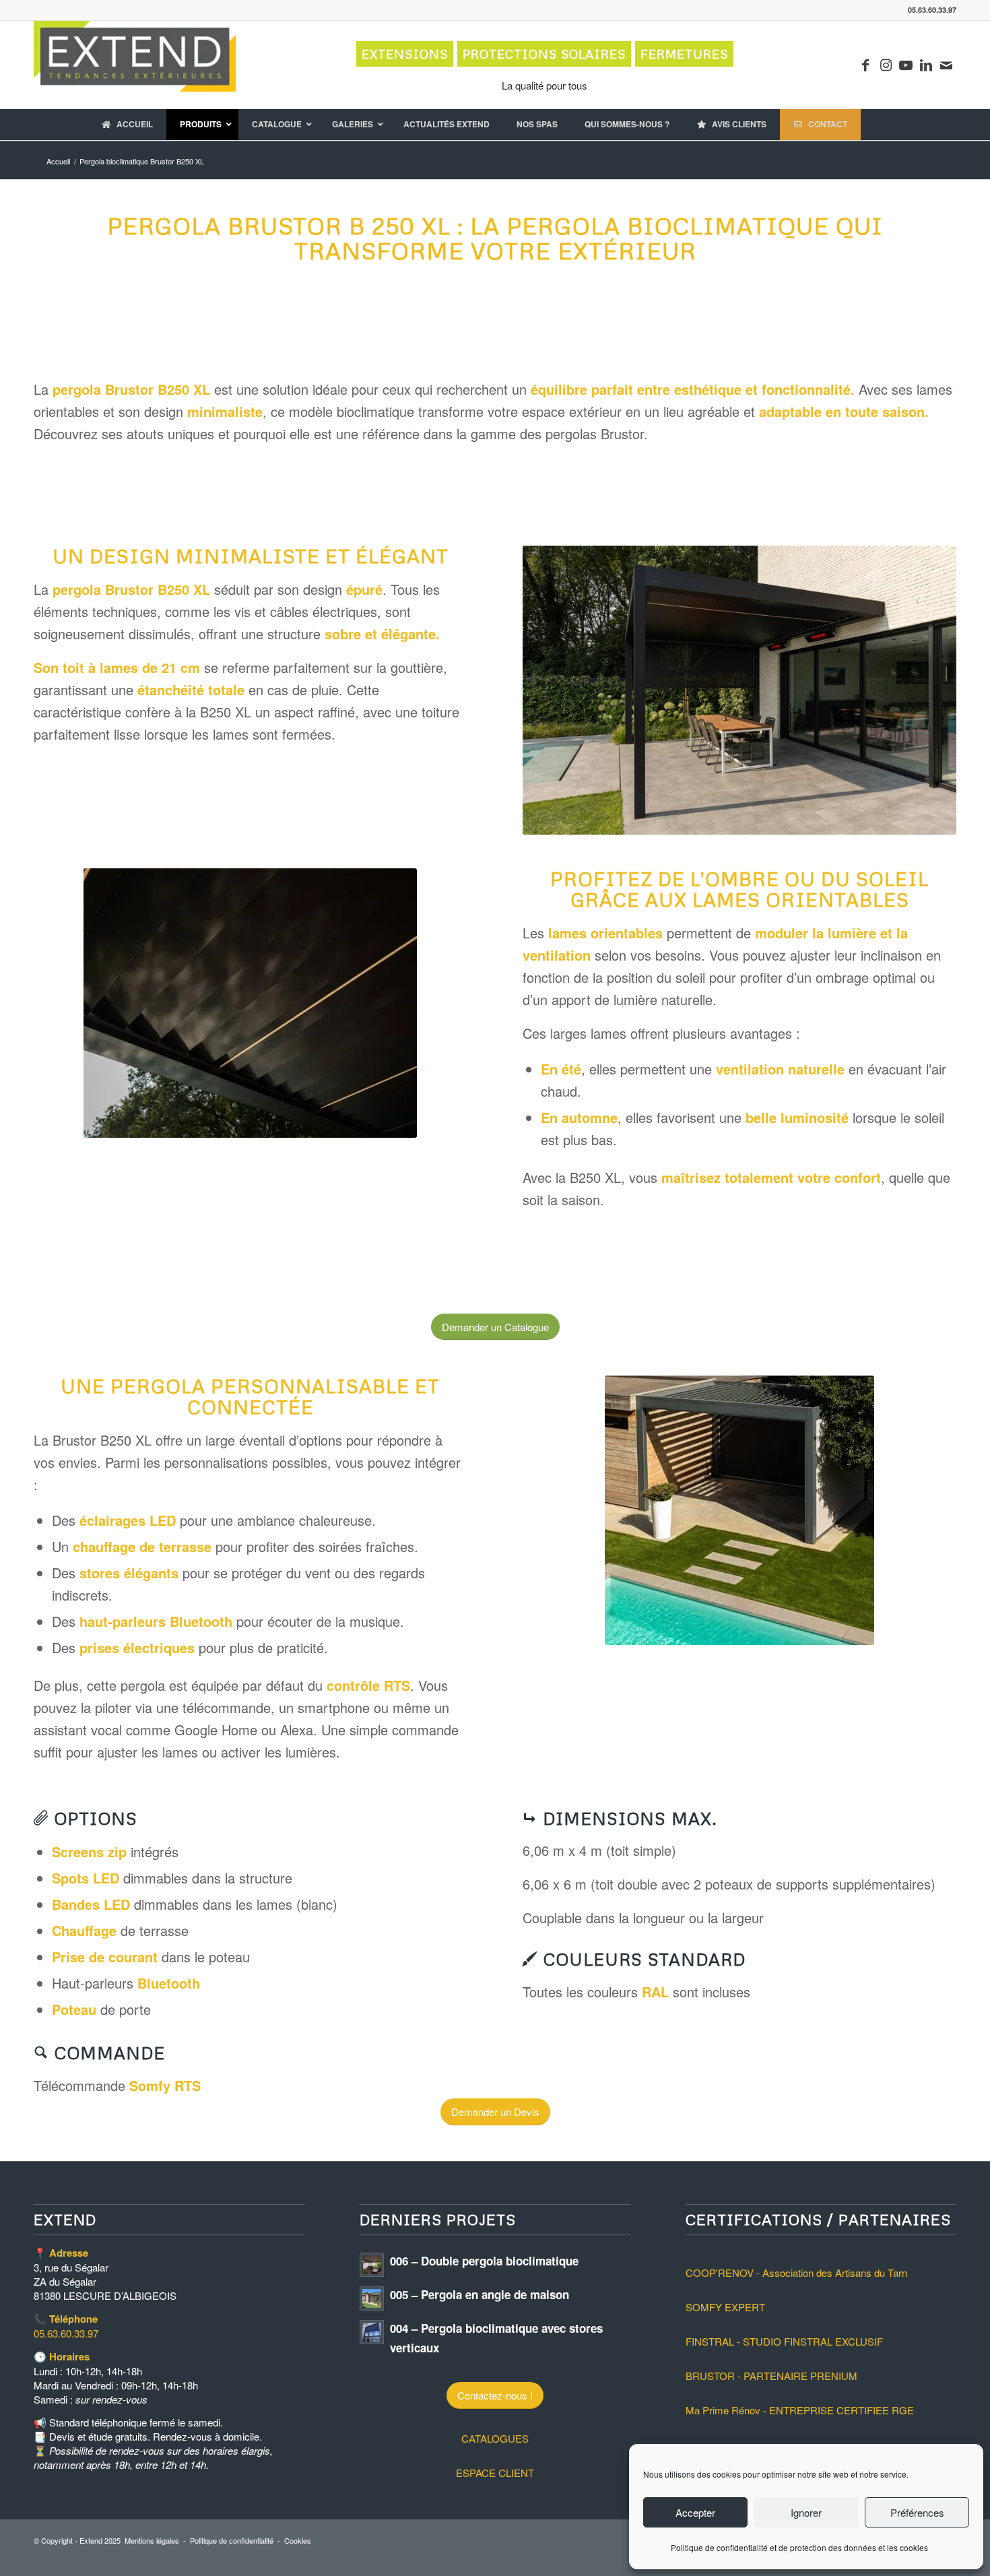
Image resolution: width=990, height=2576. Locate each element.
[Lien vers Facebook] (865, 65)
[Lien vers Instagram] (886, 65)
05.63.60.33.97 (66, 2333)
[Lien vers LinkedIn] (926, 65)
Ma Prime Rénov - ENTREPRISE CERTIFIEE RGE (800, 2410)
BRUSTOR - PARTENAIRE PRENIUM (771, 2376)
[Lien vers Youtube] (906, 65)
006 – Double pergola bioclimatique (484, 2261)
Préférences (917, 2512)
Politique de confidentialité (232, 2540)
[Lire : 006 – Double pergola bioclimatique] (372, 2265)
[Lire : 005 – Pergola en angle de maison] (372, 2298)
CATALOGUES (495, 2438)
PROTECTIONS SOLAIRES (544, 54)
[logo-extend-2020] (135, 65)
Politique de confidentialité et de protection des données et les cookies (799, 2547)
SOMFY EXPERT (725, 2307)
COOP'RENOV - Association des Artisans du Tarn (796, 2273)
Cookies (298, 2540)
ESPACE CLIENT (495, 2473)
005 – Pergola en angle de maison (480, 2294)
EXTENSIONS (405, 54)
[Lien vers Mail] (946, 65)
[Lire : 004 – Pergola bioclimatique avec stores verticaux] (372, 2332)
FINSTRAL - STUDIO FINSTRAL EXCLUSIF (784, 2341)
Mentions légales (152, 2540)
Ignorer (806, 2512)
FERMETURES (684, 54)
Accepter (695, 2512)
